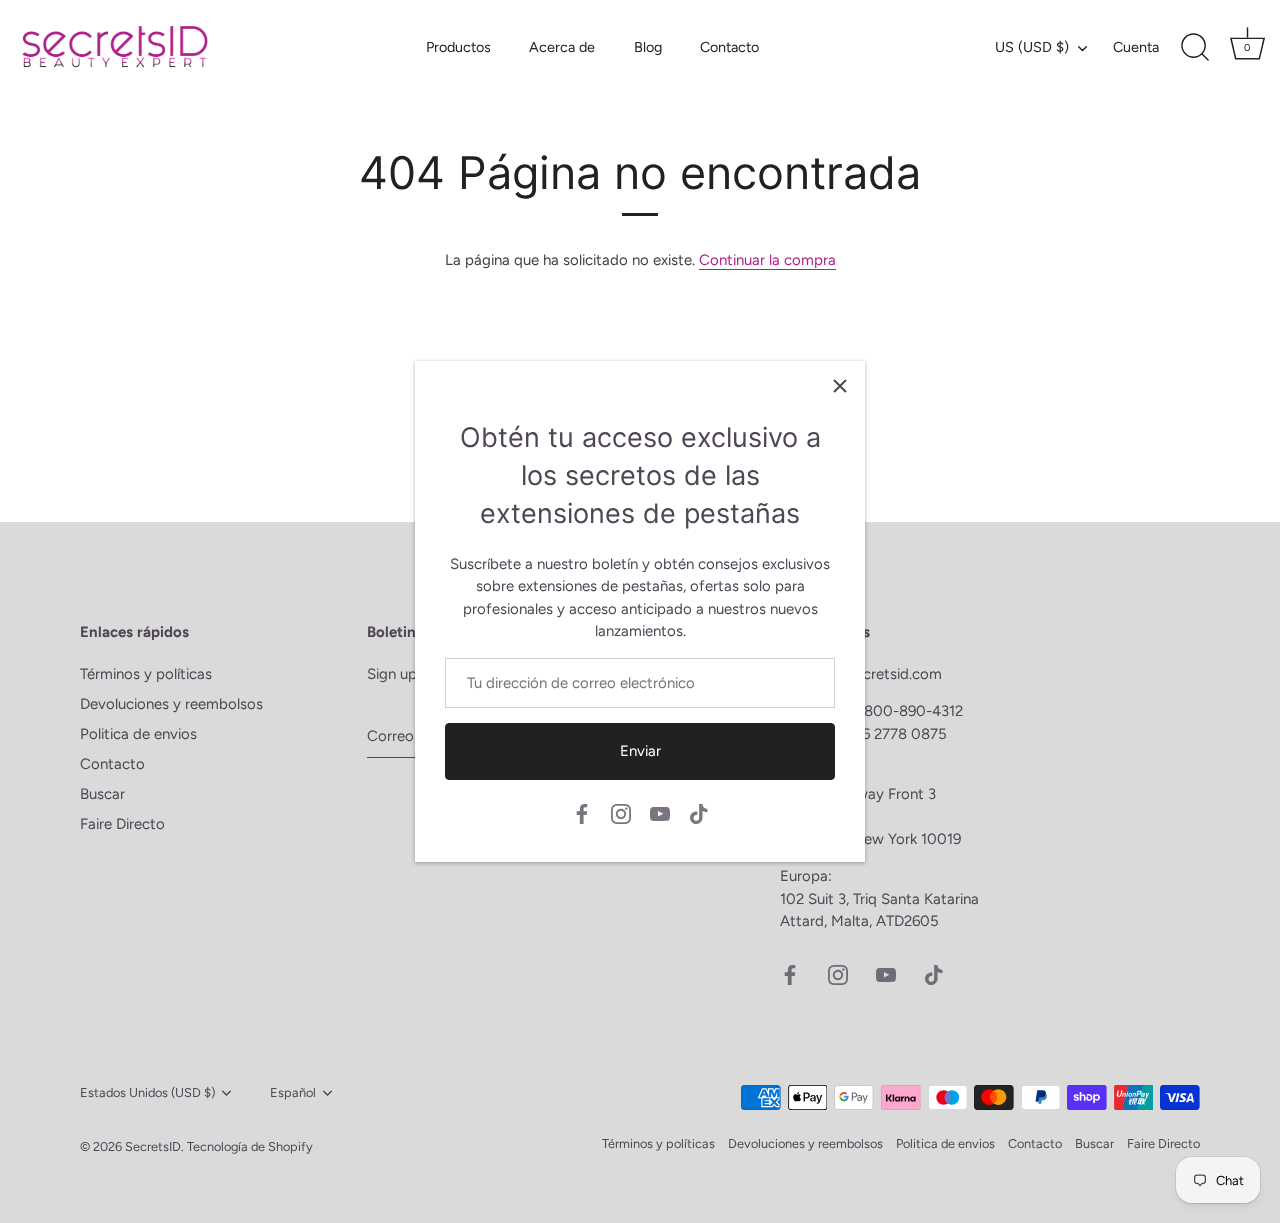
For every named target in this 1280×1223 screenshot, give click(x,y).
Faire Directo (122, 824)
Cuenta (1136, 47)
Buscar (102, 794)
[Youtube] (660, 813)
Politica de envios (138, 734)
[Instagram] (621, 813)
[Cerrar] (840, 386)
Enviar (640, 751)
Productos (458, 47)
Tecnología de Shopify (250, 1146)
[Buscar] (1195, 48)
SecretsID (153, 1146)
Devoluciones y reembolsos (171, 704)
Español (293, 1092)
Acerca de (562, 47)
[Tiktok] (699, 813)
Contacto (729, 47)
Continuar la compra (767, 260)
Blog (648, 47)
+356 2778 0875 (891, 734)
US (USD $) (1032, 47)
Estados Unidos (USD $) (147, 1092)
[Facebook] (582, 813)
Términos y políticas (146, 674)
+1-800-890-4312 (905, 711)
